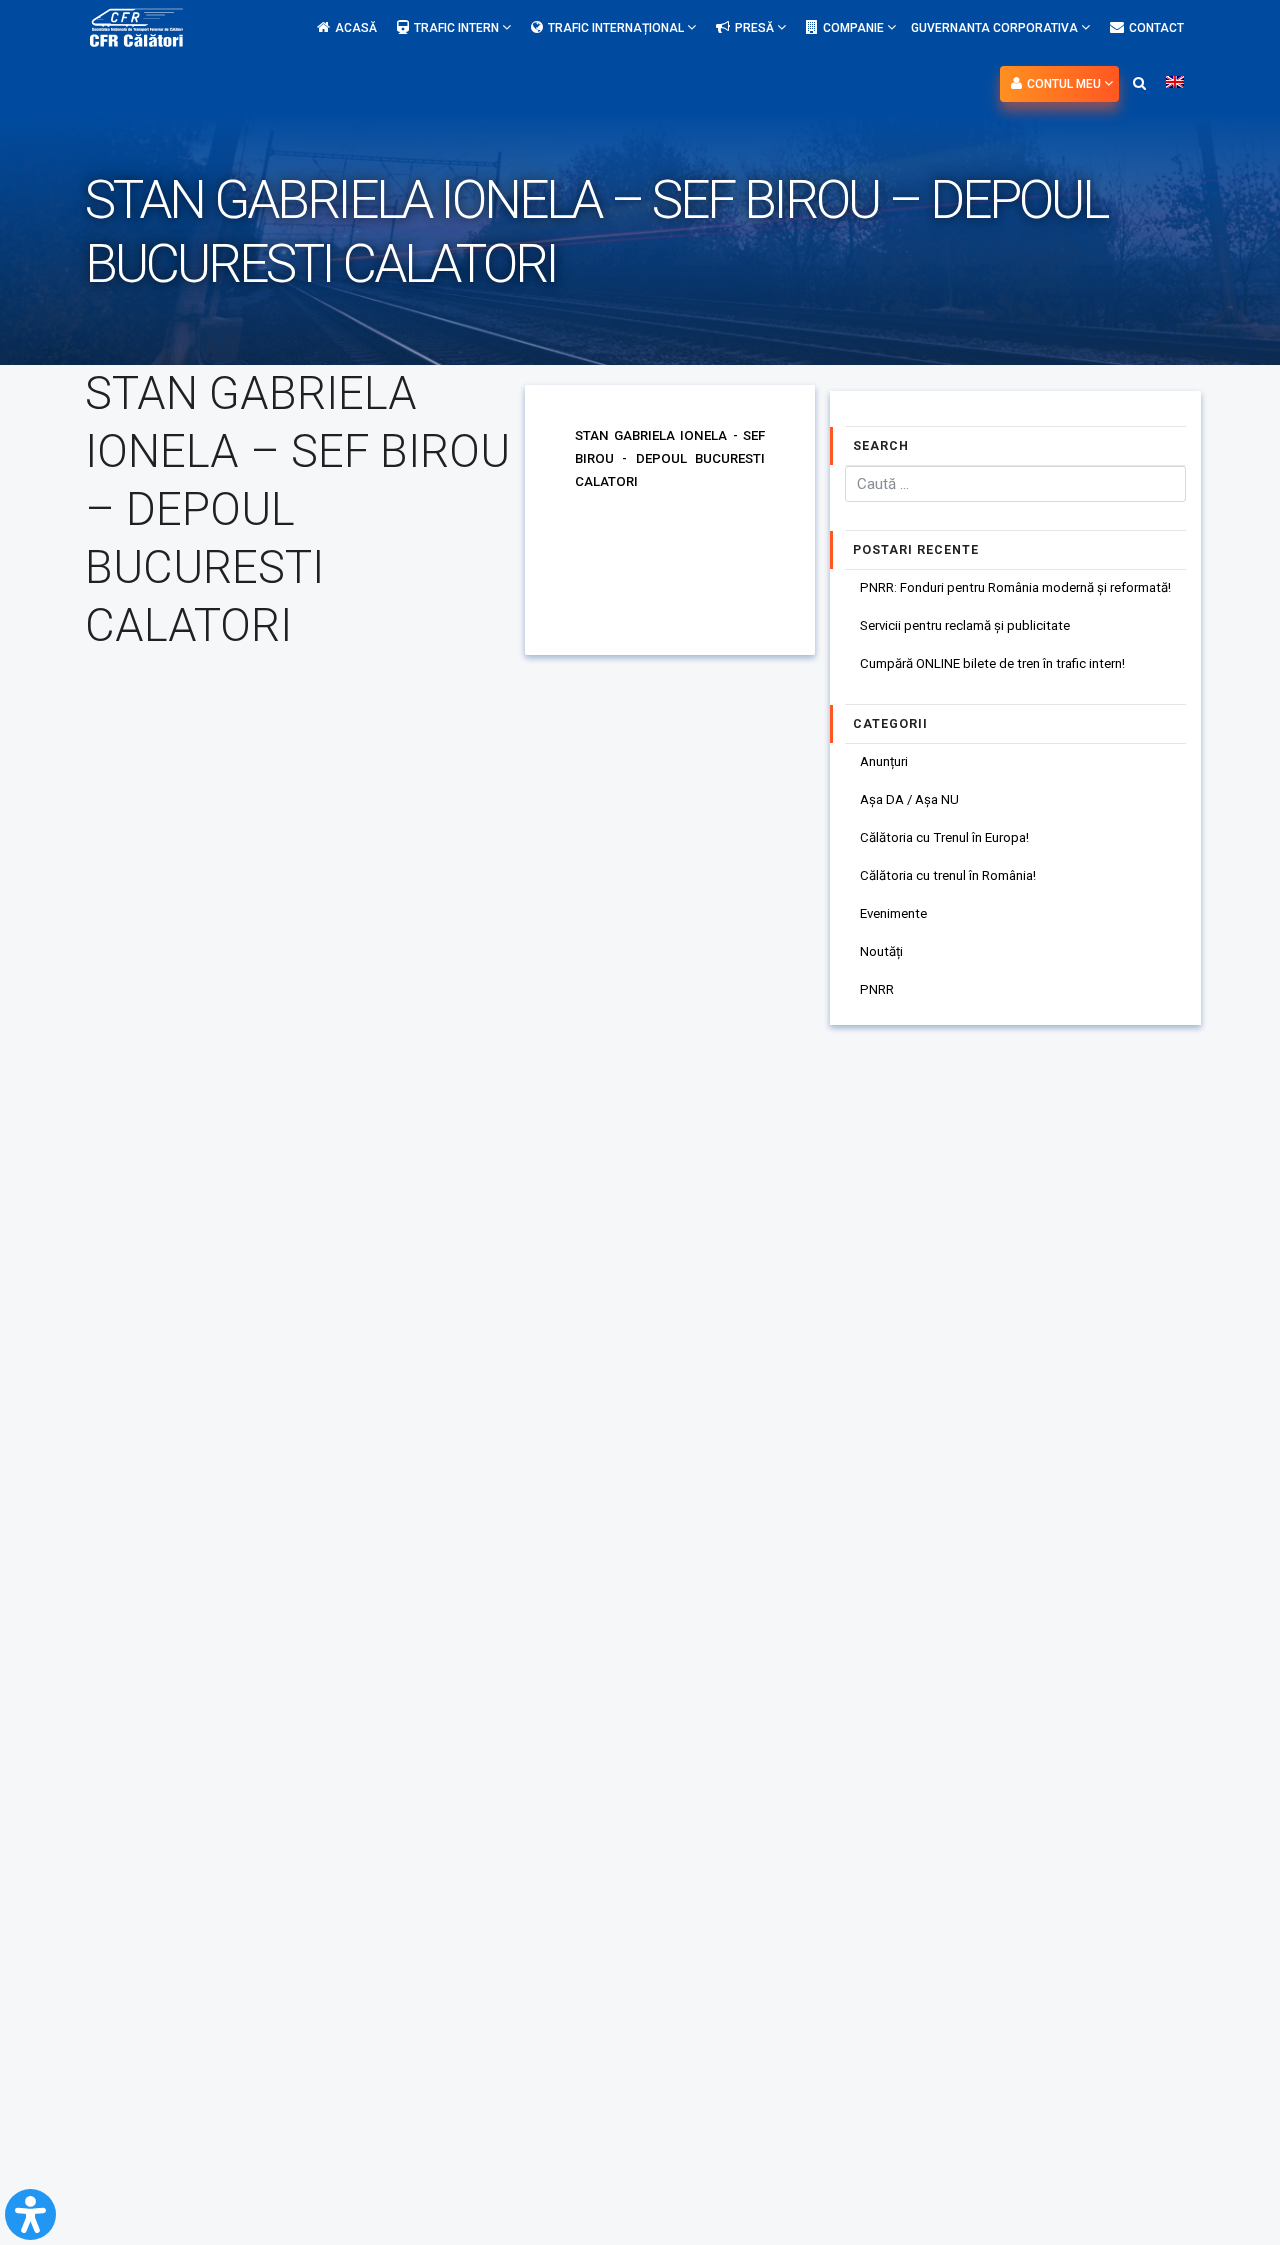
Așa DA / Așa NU (909, 799)
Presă (756, 28)
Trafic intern (458, 28)
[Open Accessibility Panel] (30, 2214)
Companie (855, 28)
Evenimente (893, 913)
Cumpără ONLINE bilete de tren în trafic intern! (992, 663)
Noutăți (881, 951)
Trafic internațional (617, 28)
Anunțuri (884, 761)
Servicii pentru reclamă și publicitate (965, 625)
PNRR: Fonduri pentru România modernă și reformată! (1015, 587)
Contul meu (1065, 84)
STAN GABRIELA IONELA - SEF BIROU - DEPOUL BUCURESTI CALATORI (670, 458)
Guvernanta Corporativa (996, 28)
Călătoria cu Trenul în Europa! (944, 837)
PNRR (877, 989)
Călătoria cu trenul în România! (948, 875)
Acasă (356, 28)
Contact (1156, 28)
